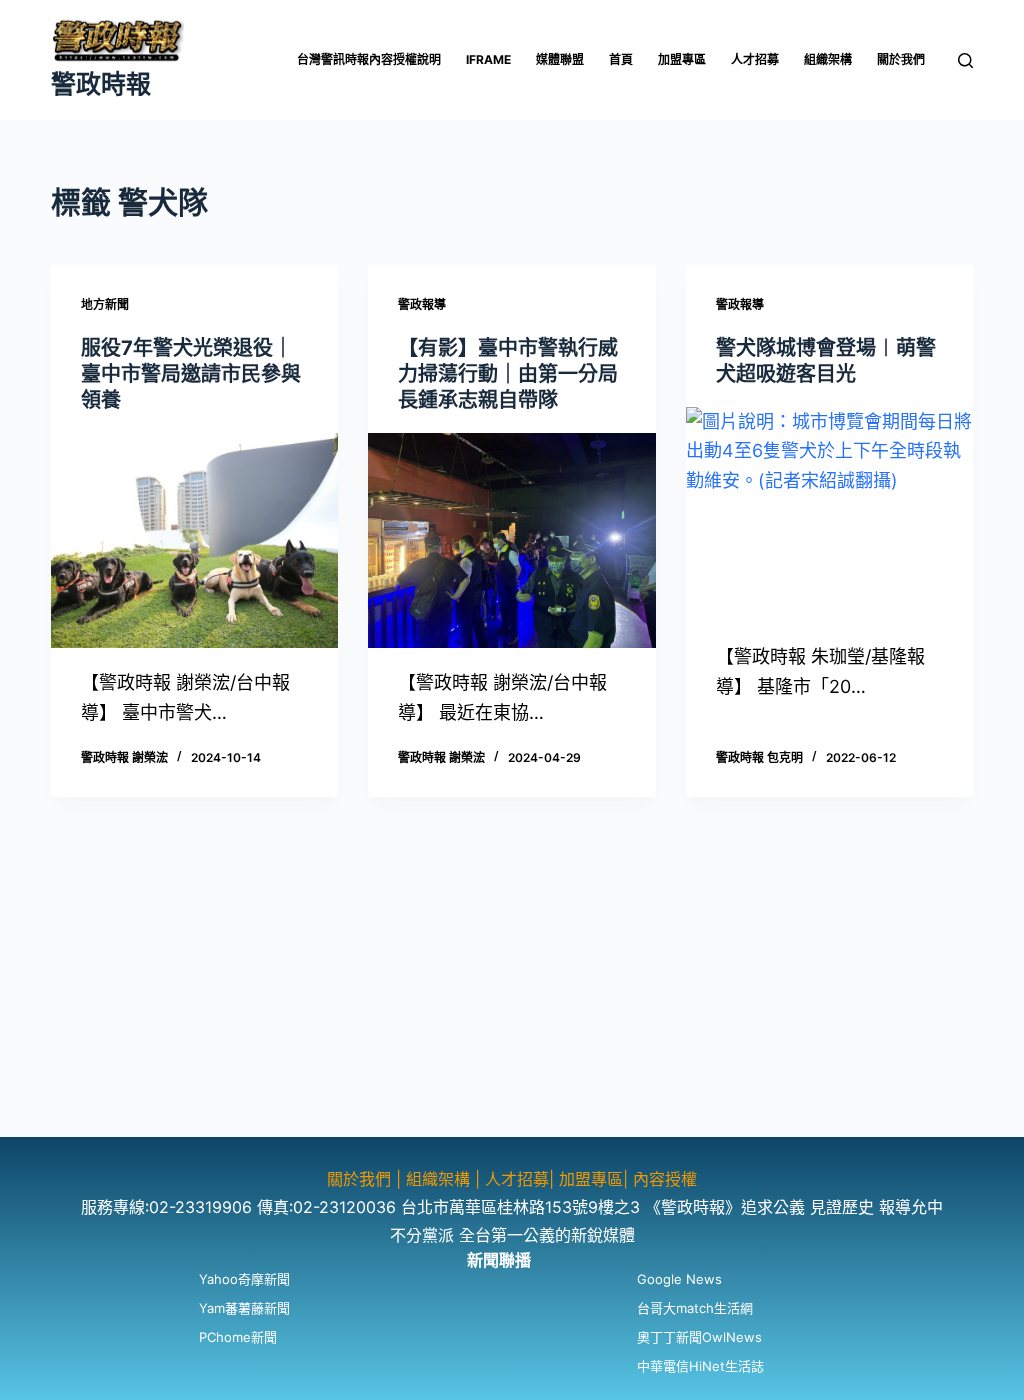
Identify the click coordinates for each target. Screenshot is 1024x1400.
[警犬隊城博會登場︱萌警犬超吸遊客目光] (829, 514)
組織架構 (828, 59)
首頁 (621, 59)
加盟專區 (682, 59)
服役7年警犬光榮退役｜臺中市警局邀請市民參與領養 (191, 374)
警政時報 (101, 84)
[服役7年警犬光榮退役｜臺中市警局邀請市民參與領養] (194, 540)
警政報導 (422, 304)
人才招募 (755, 59)
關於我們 (901, 59)
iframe (488, 59)
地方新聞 (105, 304)
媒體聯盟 (560, 59)
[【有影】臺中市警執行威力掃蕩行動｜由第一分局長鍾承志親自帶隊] (511, 540)
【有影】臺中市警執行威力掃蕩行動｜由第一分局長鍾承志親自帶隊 (508, 374)
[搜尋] (965, 60)
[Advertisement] (512, 997)
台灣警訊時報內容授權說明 (369, 59)
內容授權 (665, 1179)
